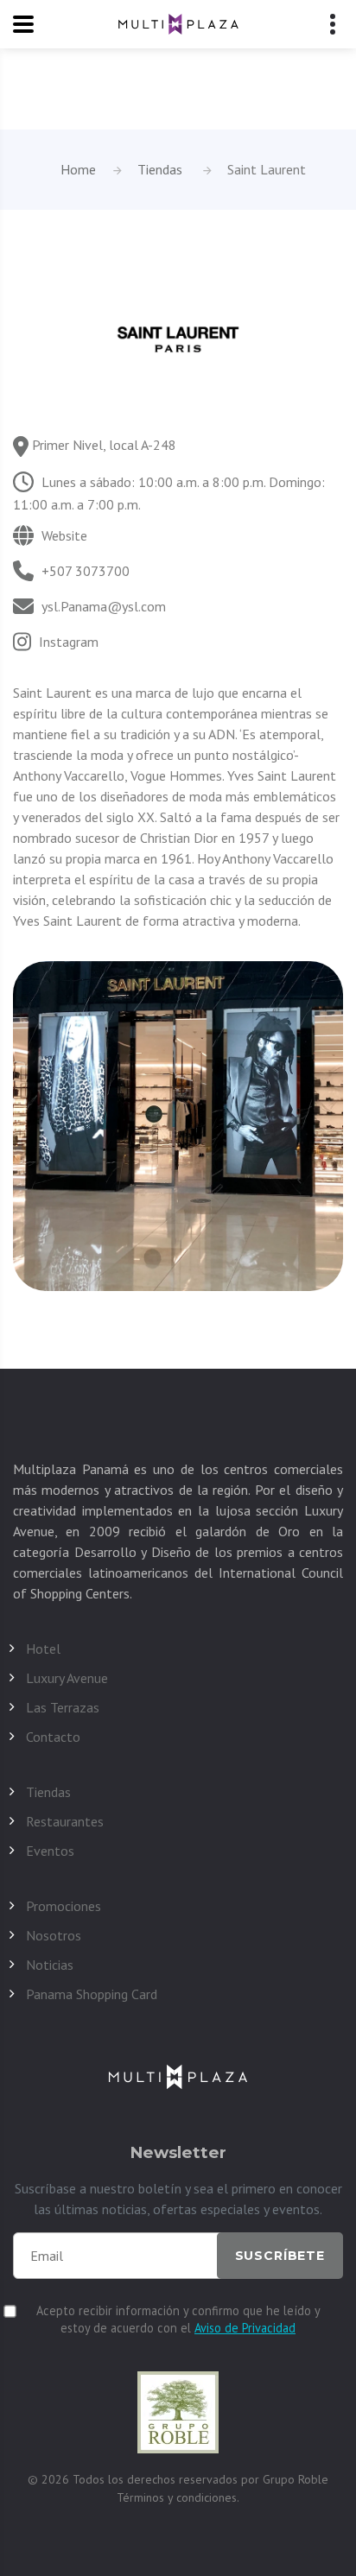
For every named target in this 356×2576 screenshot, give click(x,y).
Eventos (50, 1851)
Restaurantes (65, 1821)
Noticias (50, 1965)
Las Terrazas (63, 1707)
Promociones (64, 1906)
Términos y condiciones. (178, 2497)
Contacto (53, 1737)
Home (78, 169)
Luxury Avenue (67, 1678)
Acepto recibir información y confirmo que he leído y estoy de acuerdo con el (178, 2319)
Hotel (43, 1649)
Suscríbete (280, 2256)
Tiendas (160, 169)
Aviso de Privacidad (245, 2328)
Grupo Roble (296, 2479)
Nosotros (54, 1935)
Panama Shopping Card (92, 1994)
